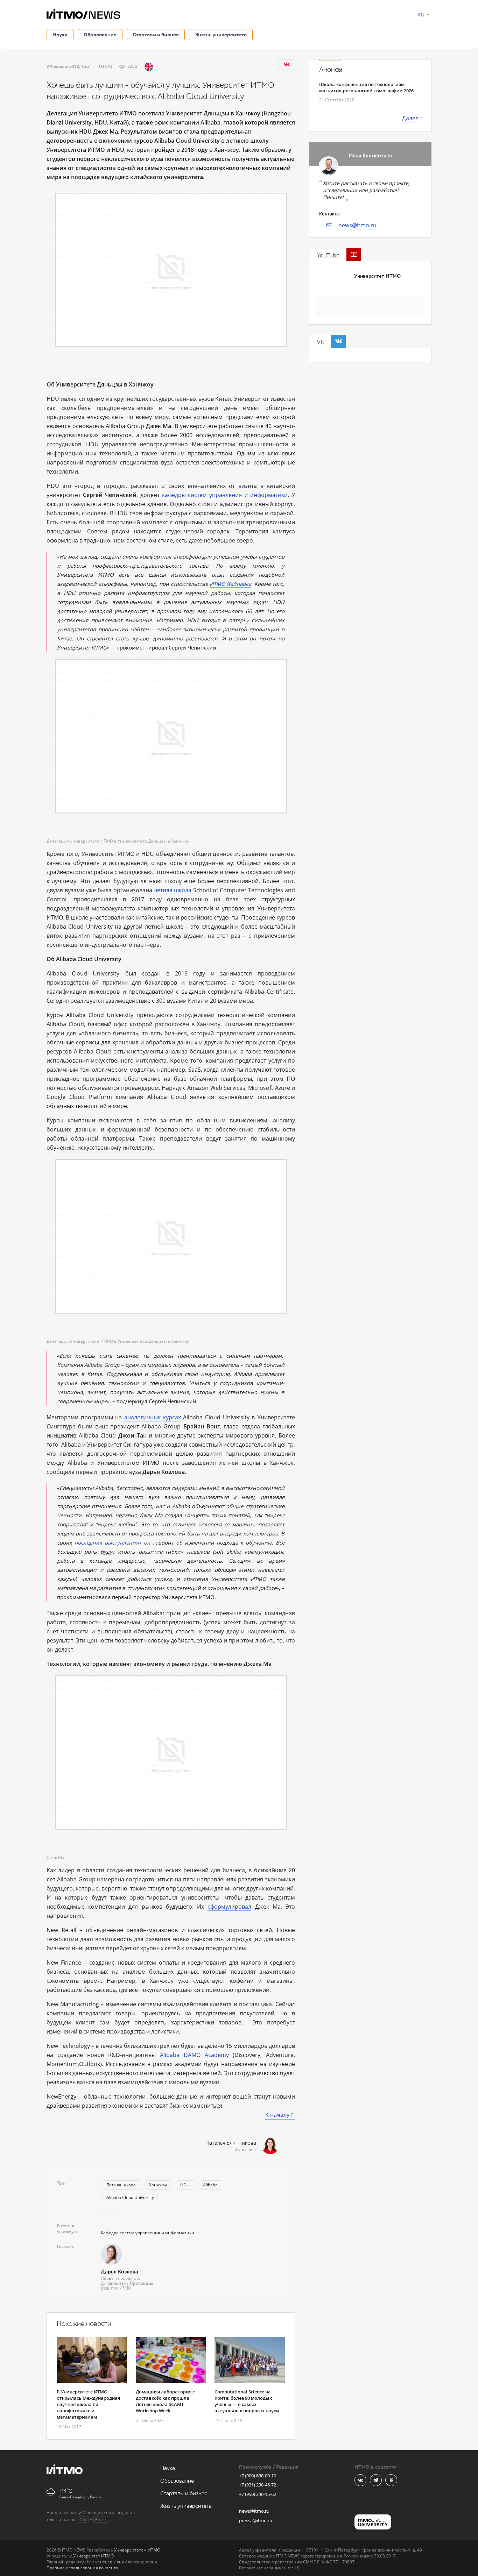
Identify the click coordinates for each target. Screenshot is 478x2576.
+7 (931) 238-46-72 (258, 2485)
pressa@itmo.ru (256, 2520)
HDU (185, 2185)
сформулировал (229, 1907)
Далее (410, 118)
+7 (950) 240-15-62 (258, 2494)
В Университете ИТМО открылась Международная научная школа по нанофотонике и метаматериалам (88, 2404)
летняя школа (173, 890)
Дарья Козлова (119, 2272)
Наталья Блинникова (231, 2143)
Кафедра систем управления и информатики (147, 2233)
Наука (60, 34)
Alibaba (210, 2185)
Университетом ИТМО (137, 2550)
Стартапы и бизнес (156, 34)
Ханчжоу (158, 2185)
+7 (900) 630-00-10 (258, 2476)
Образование (100, 34)
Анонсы (331, 70)
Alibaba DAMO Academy (194, 2055)
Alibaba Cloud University (130, 2197)
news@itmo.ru (357, 225)
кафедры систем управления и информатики (225, 495)
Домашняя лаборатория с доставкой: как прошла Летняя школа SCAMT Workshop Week (165, 2401)
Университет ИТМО (377, 276)
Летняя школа (121, 2185)
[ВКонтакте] (287, 64)
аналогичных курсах (153, 1417)
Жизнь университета (221, 34)
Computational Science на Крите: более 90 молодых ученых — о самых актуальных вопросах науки (247, 2401)
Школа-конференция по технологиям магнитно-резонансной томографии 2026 (366, 87)
